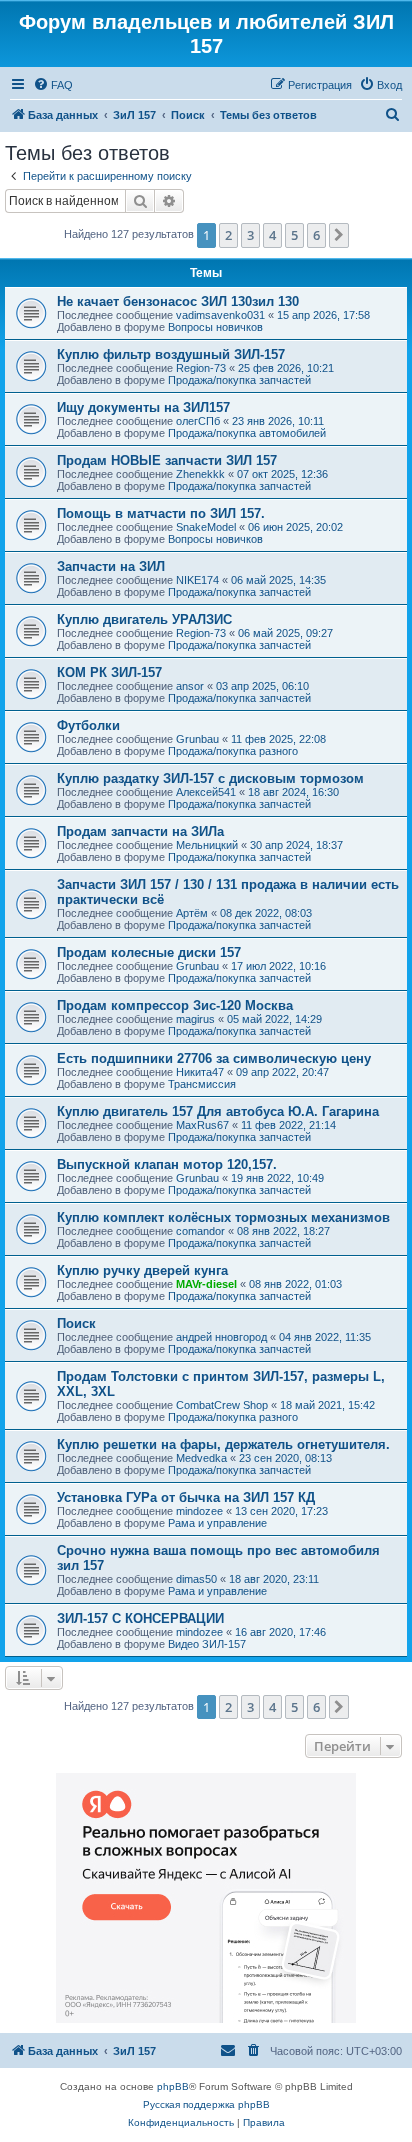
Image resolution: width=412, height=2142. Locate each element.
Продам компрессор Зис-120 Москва (175, 1005)
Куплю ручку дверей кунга (142, 1270)
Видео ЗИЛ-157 (207, 1644)
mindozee (199, 1511)
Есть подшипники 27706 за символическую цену (214, 1058)
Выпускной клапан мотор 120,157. (167, 1164)
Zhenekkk (200, 474)
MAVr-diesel (206, 1284)
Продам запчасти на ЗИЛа (140, 831)
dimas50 (196, 1579)
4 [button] (272, 235)
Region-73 (201, 368)
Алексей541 (206, 792)
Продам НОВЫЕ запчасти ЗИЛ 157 (167, 460)
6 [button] (316, 235)
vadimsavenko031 (220, 315)
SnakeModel (206, 527)
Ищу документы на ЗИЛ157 (143, 407)
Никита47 (200, 1072)
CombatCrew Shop (222, 1405)
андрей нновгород (221, 1337)
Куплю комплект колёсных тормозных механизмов (223, 1217)
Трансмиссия (202, 1084)
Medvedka (201, 1458)
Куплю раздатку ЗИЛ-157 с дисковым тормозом (210, 778)
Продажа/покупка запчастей (239, 380)
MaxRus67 (202, 1125)
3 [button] (250, 235)
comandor (200, 1231)
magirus (195, 1019)
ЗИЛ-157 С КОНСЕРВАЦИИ (140, 1618)
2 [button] (228, 235)
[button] (339, 235)
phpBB (173, 2086)
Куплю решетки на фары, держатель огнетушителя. (223, 1444)
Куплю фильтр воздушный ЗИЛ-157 (171, 354)
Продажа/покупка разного (233, 751)
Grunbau (197, 739)
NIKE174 (197, 580)
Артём (192, 913)
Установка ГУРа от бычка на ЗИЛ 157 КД (186, 1497)
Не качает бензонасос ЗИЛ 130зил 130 (178, 301)
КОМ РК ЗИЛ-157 (109, 672)
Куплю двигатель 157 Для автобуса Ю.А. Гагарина (218, 1111)
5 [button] (294, 235)
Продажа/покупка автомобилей (247, 433)
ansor (190, 686)
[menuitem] (53, 85)
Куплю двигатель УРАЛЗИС (144, 619)
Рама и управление (217, 1523)
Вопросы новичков (215, 327)
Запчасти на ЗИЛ (111, 566)
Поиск (76, 1323)
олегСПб (198, 421)
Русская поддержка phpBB (206, 2104)
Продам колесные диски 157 (149, 952)
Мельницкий (207, 845)
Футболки (88, 725)
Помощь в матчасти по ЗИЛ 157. (161, 513)
